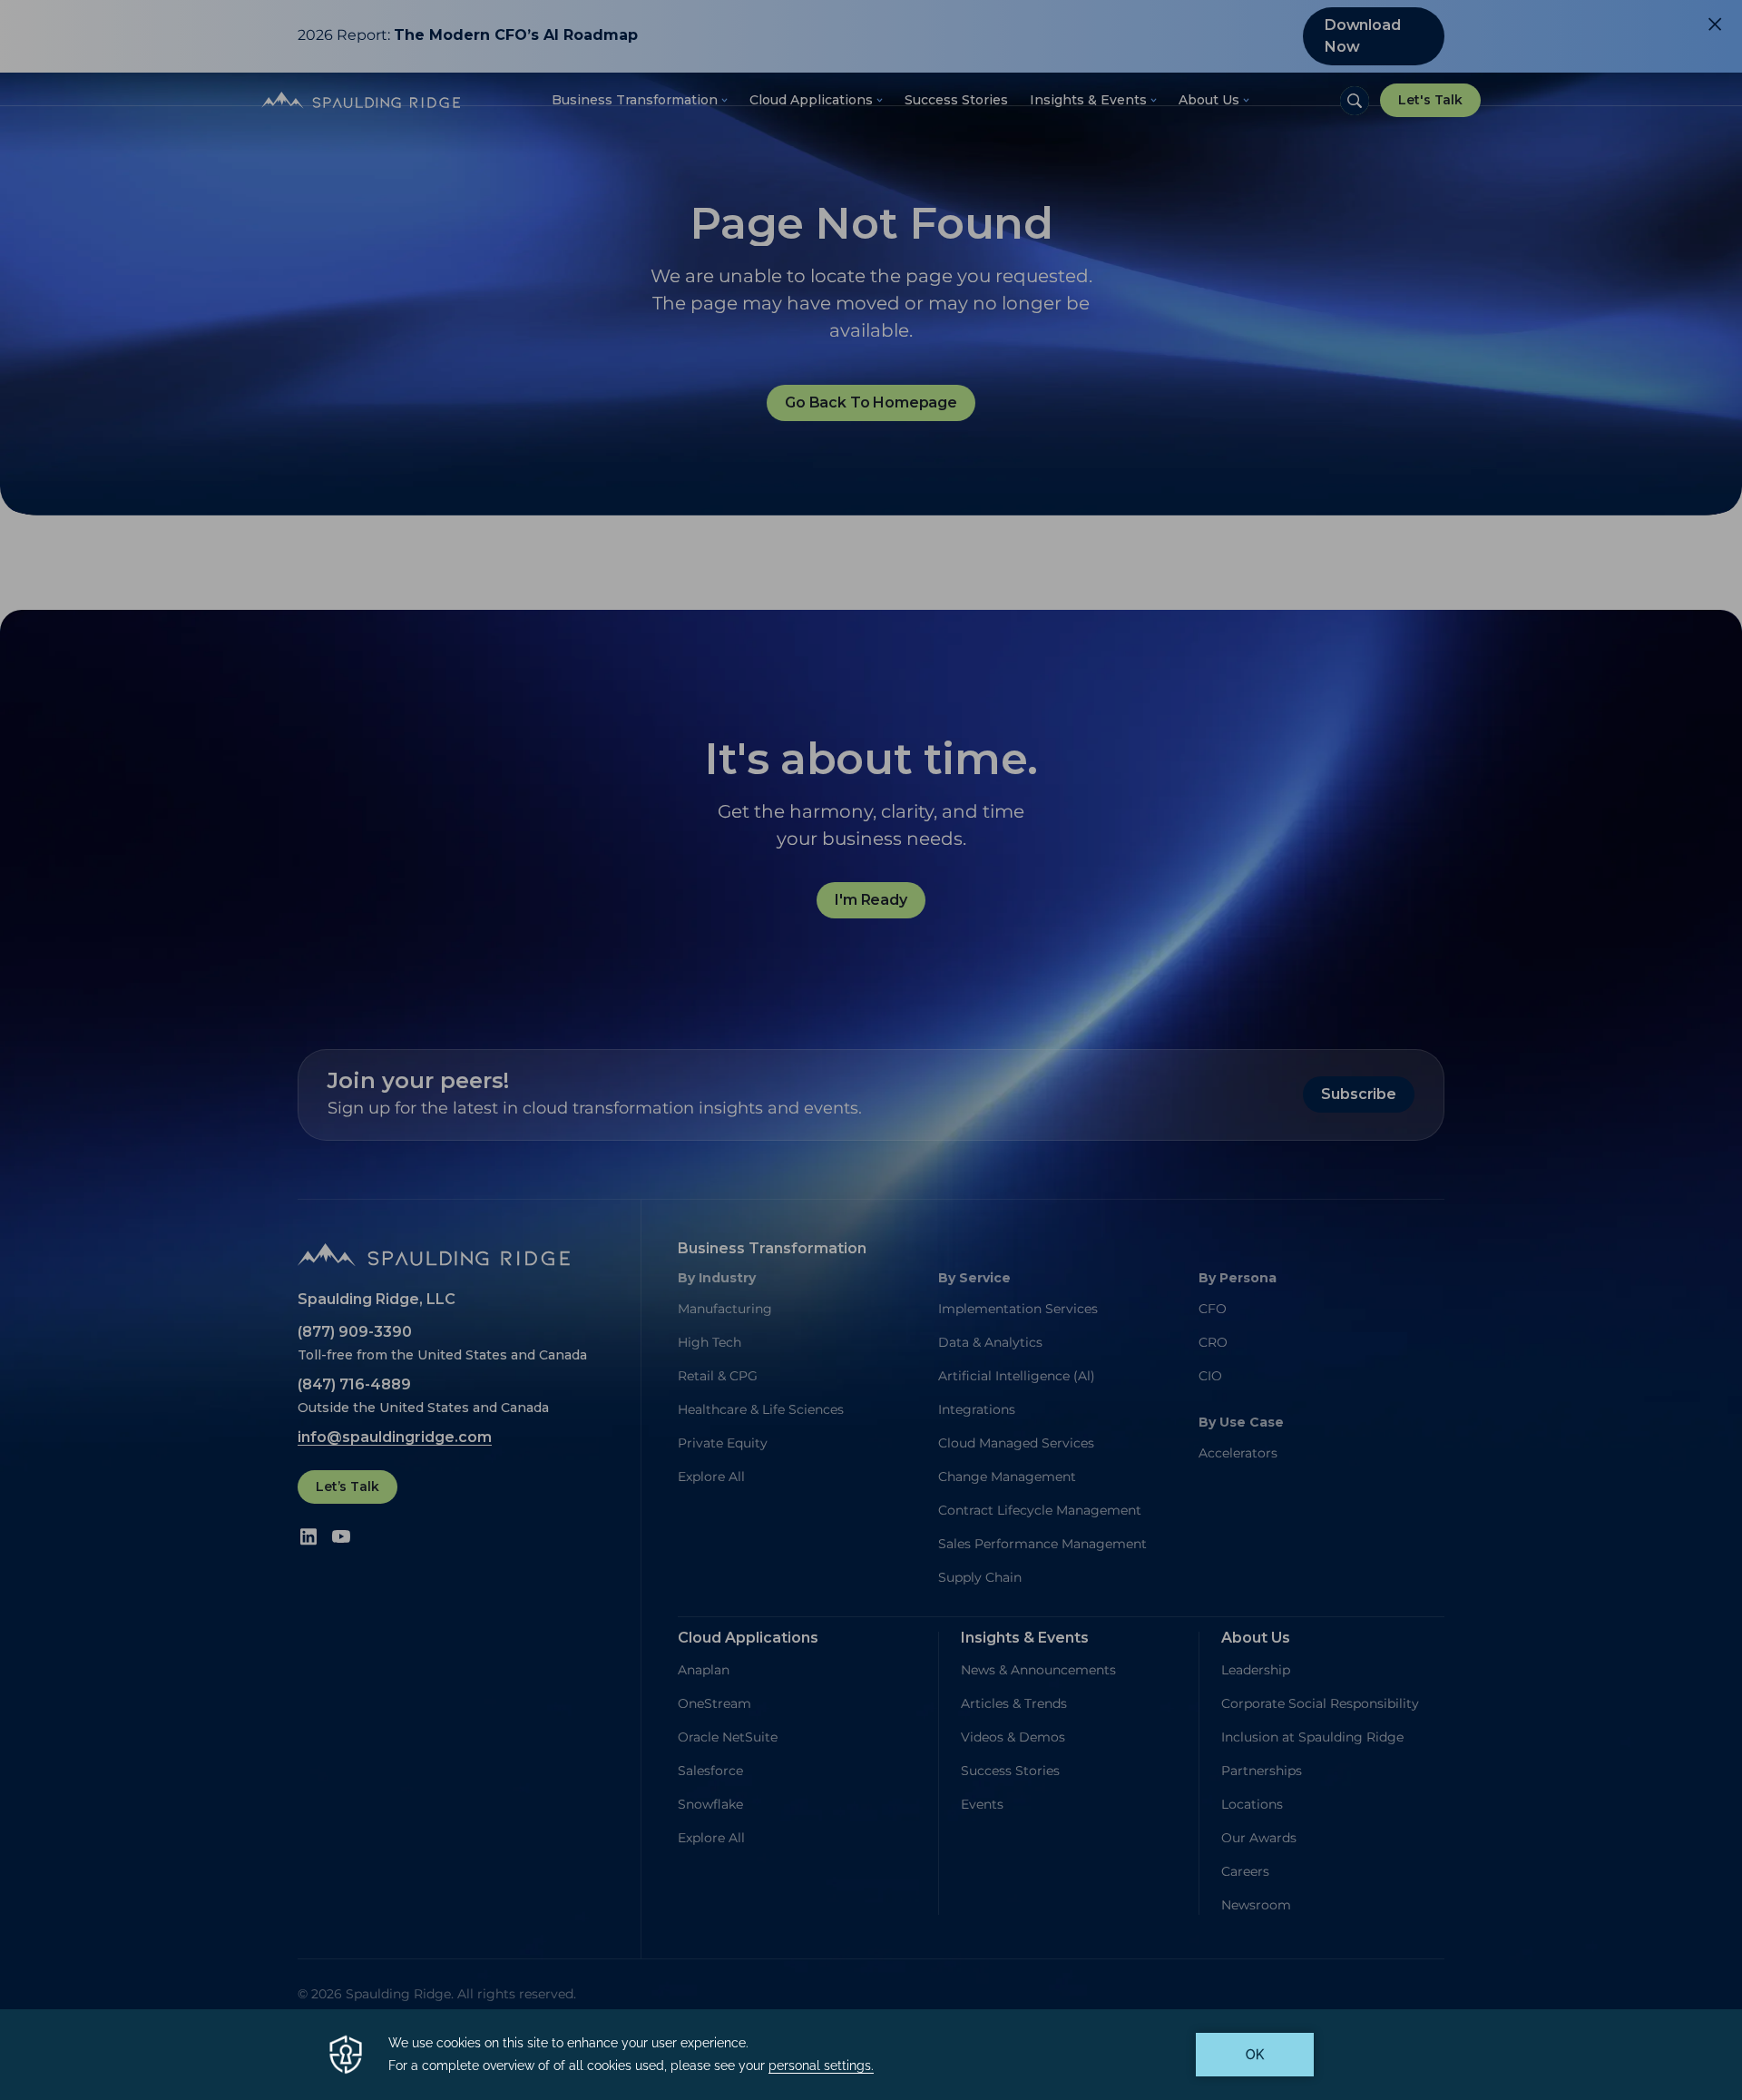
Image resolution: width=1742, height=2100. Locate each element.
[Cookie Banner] (871, 2055)
